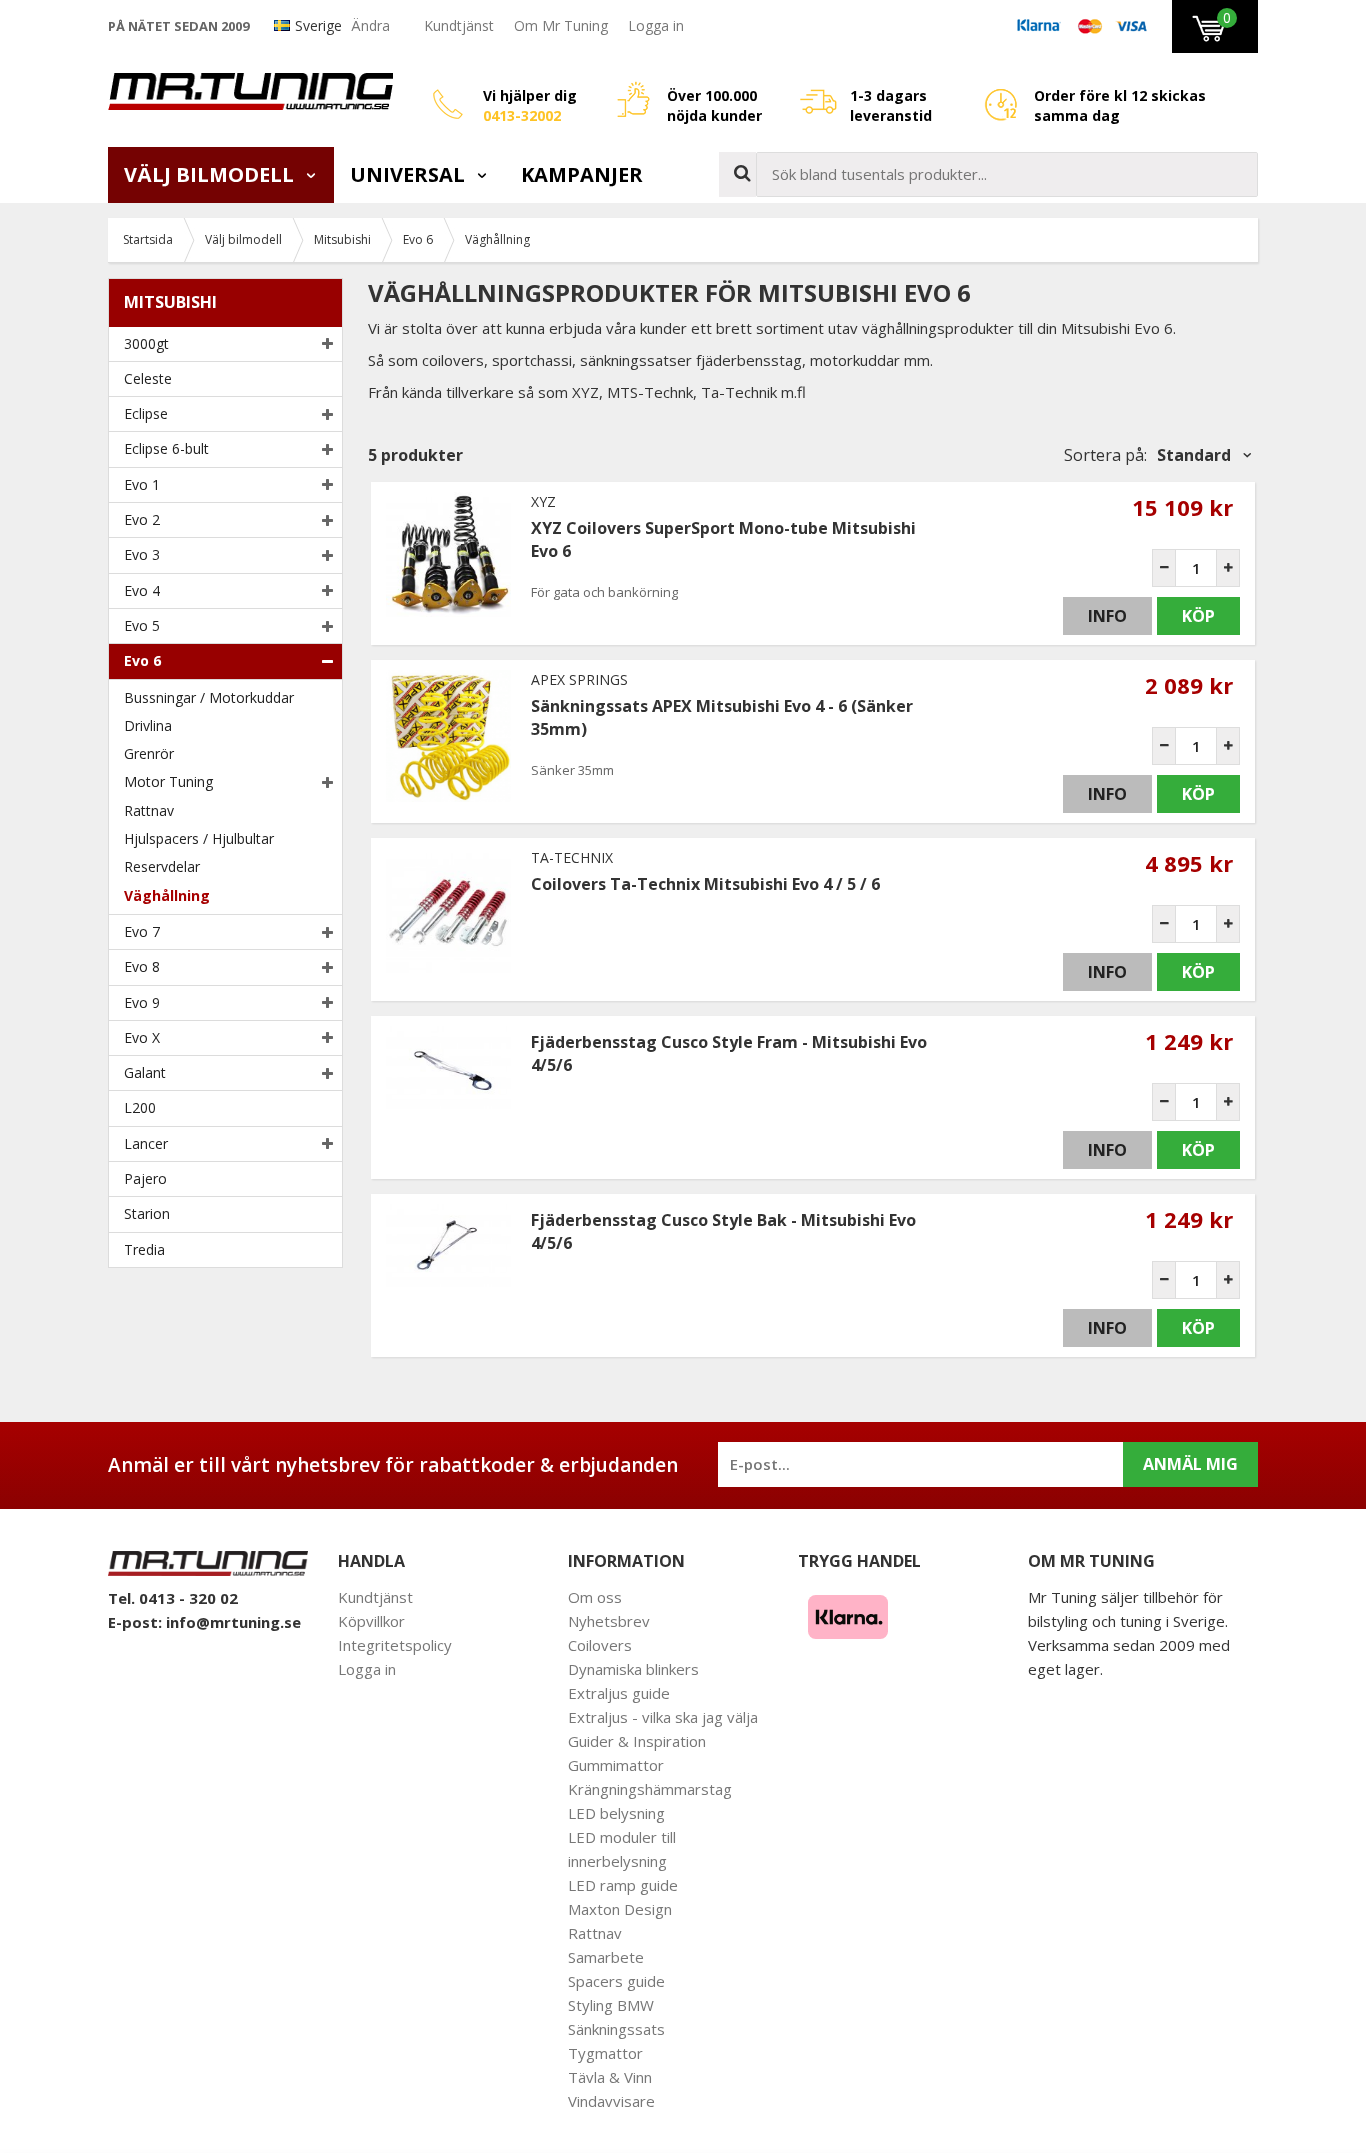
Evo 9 (142, 1002)
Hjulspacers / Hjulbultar (199, 838)
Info (1107, 616)
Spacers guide (616, 1981)
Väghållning (167, 895)
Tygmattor (605, 2053)
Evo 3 (142, 554)
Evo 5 (142, 625)
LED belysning (616, 1813)
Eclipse (146, 413)
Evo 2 (142, 519)
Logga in (656, 25)
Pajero (145, 1178)
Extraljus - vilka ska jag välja (663, 1717)
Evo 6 (142, 660)
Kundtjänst (459, 25)
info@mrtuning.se (233, 1622)
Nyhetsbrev (609, 1621)
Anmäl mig (1190, 1464)
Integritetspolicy (395, 1645)
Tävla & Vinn (610, 2077)
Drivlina (148, 725)
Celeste (148, 378)
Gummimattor (616, 1765)
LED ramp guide (623, 1885)
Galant (145, 1072)
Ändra (370, 25)
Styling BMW (611, 2005)
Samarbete (606, 1957)
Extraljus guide (619, 1693)
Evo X (142, 1037)
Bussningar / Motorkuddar (209, 697)
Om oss (595, 1597)
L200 (140, 1107)
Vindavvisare (611, 2101)
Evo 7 (142, 931)
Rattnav (149, 810)
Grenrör (149, 753)
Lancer (146, 1143)
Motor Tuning (168, 781)
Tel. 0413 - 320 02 (173, 1598)
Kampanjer (582, 174)
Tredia (144, 1249)
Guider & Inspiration (637, 1741)
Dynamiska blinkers (633, 1669)
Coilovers (600, 1645)
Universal (410, 174)
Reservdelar (162, 866)
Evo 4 (142, 590)
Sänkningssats (616, 2029)
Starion (147, 1213)
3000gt (146, 343)
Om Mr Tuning (561, 25)
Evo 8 (142, 966)
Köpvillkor (371, 1621)
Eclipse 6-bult (166, 448)
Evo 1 (142, 484)
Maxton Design (620, 1909)
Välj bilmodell (211, 174)
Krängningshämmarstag (650, 1789)
